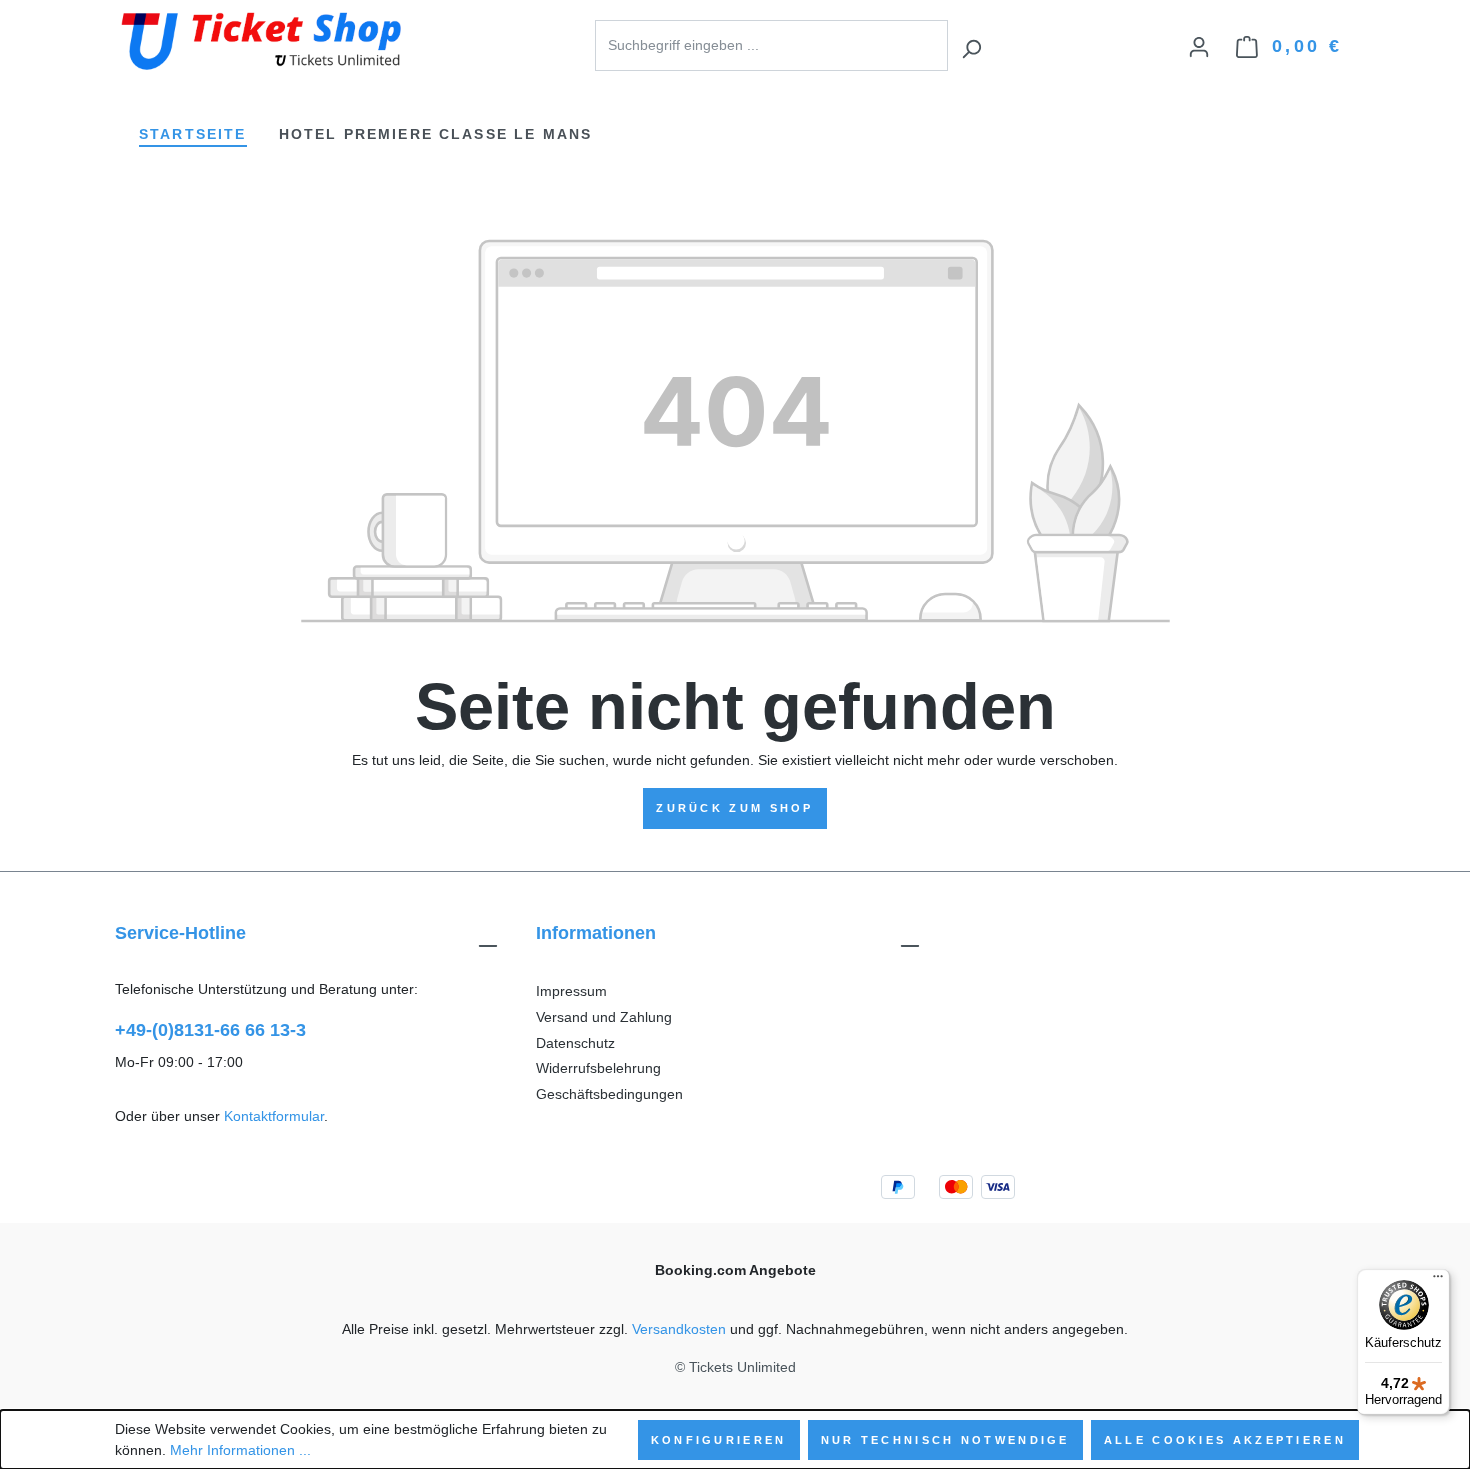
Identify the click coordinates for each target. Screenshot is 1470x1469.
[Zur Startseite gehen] (265, 41)
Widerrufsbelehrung (598, 1068)
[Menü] (1438, 1281)
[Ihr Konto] (1199, 43)
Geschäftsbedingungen (609, 1094)
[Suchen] (971, 45)
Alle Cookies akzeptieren (1225, 1440)
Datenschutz (575, 1043)
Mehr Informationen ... (240, 1450)
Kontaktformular (274, 1116)
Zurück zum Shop (735, 808)
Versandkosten (679, 1329)
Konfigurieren (719, 1440)
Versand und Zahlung (604, 1017)
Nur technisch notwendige (945, 1440)
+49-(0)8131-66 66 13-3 (210, 1030)
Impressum (571, 991)
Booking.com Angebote (735, 1270)
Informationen (596, 933)
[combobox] (771, 45)
